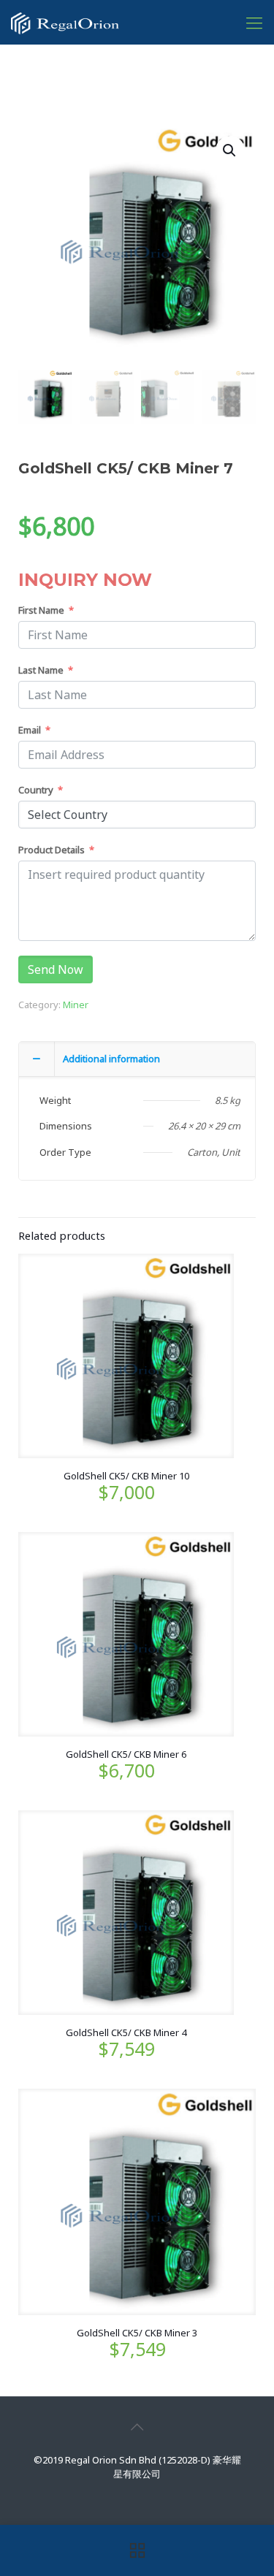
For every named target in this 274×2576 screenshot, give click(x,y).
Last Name (41, 670)
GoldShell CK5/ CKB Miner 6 (126, 1754)
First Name (41, 610)
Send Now (56, 969)
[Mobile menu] (254, 22)
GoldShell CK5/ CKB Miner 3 (137, 2333)
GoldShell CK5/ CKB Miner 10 (126, 1476)
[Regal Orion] (65, 22)
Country (36, 790)
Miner (76, 1005)
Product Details (52, 850)
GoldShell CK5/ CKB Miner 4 (126, 2032)
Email (30, 730)
